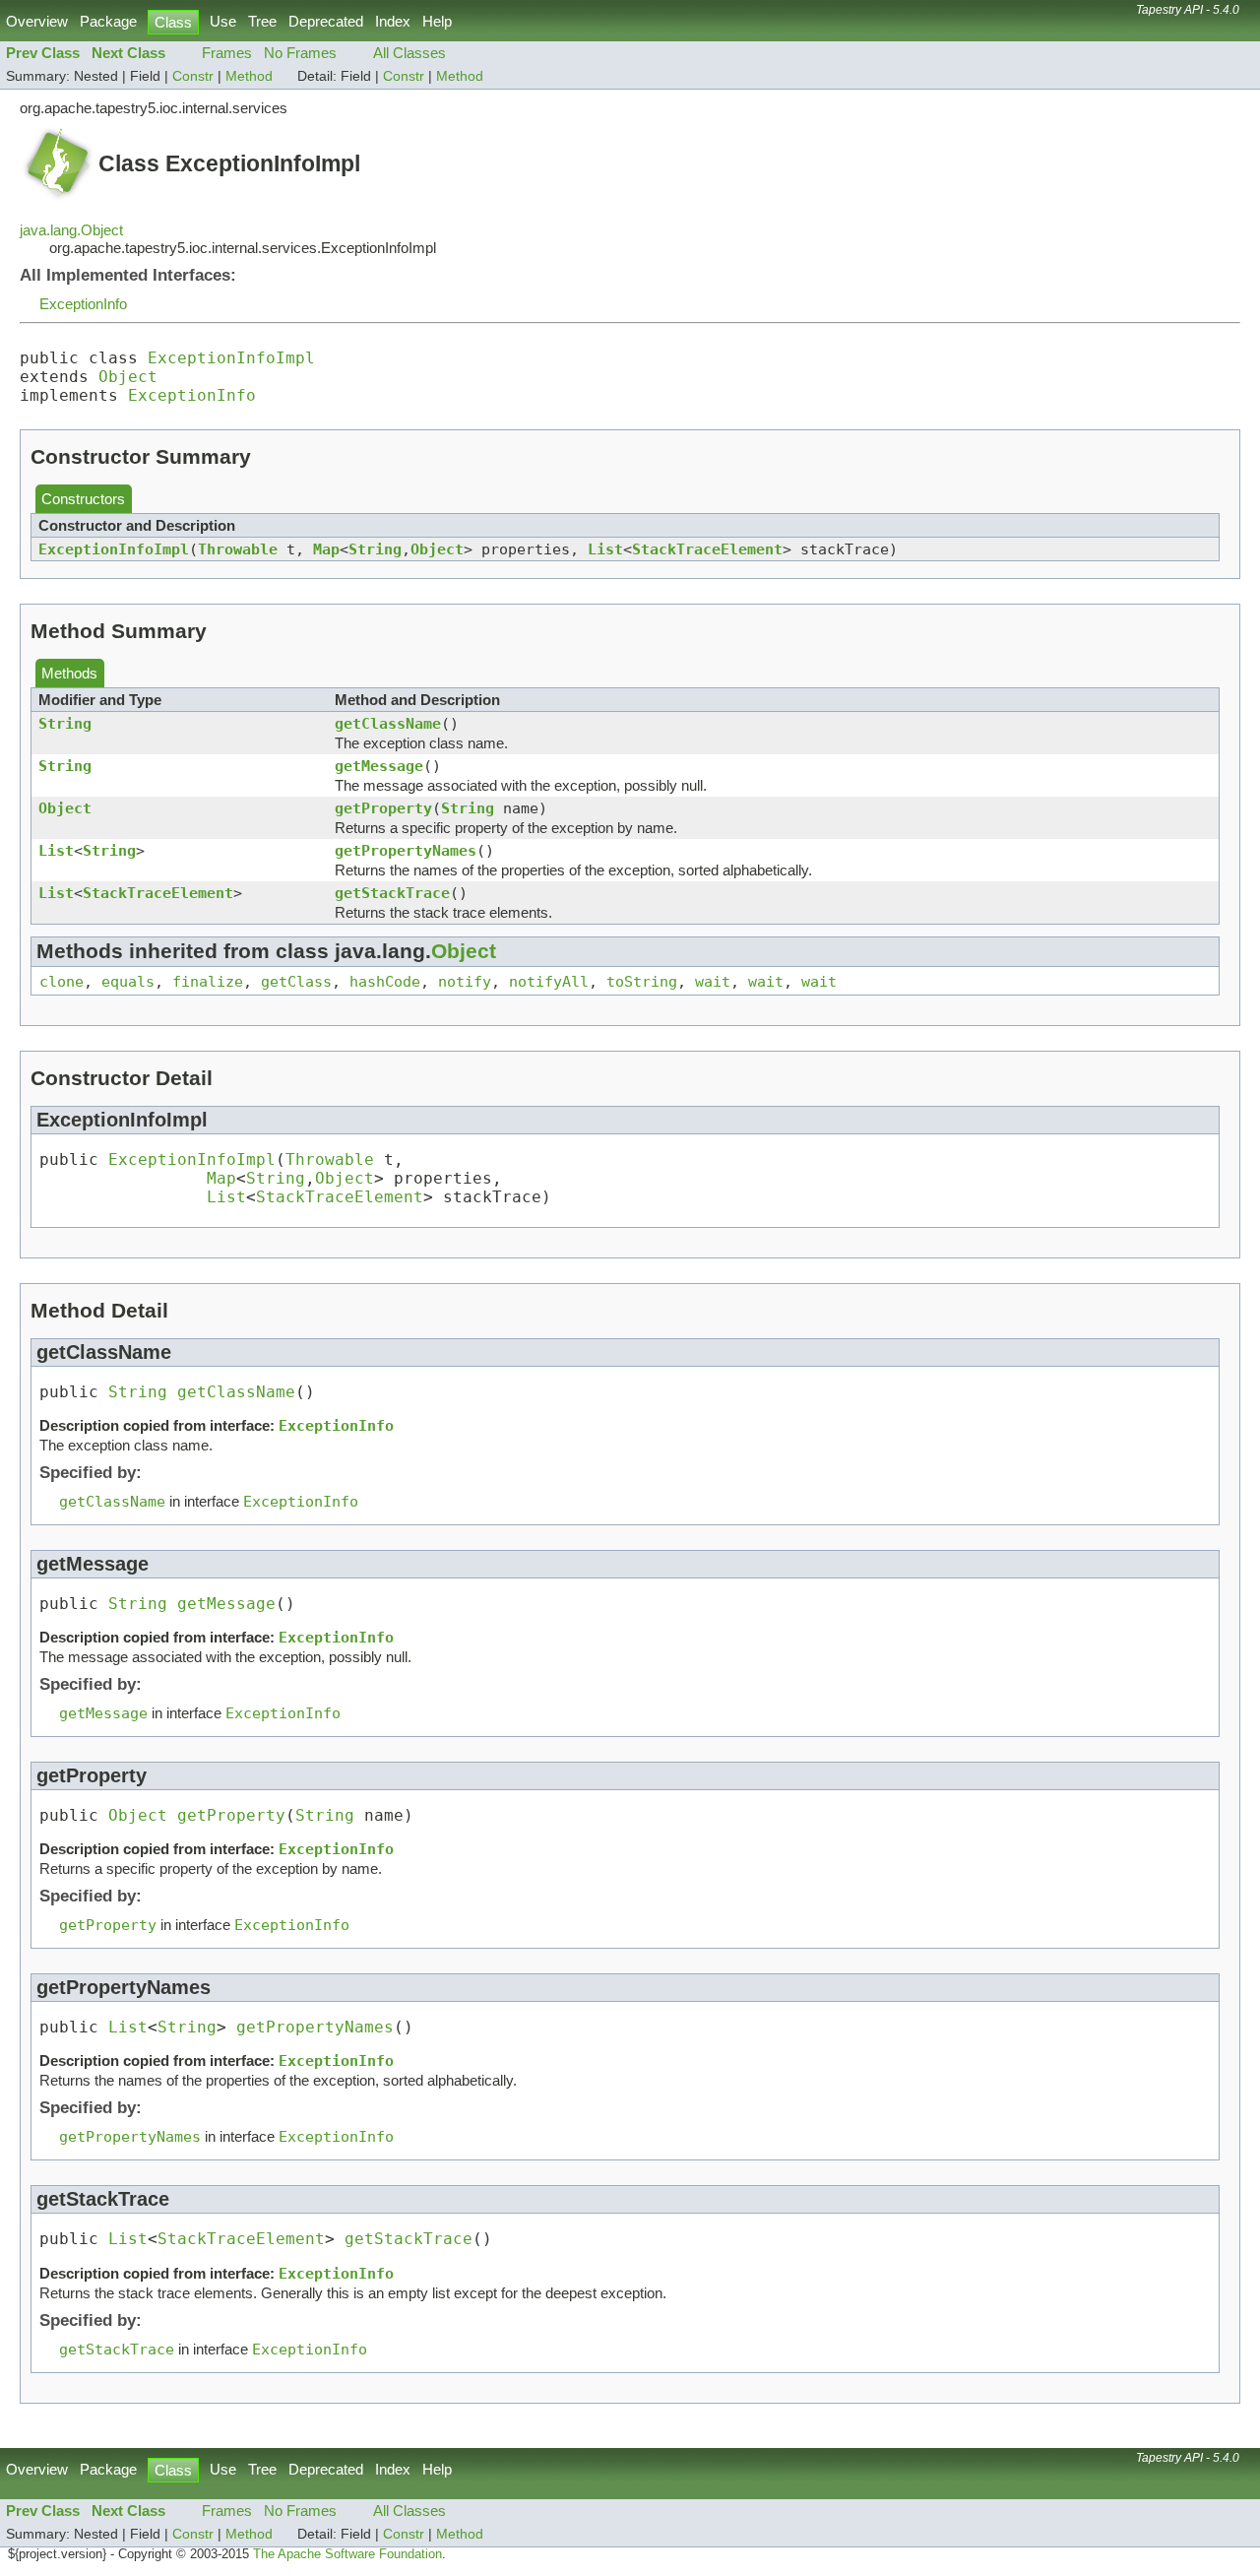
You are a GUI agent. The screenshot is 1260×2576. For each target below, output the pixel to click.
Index (393, 21)
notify (465, 981)
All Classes (409, 53)
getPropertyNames (406, 850)
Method (249, 76)
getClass (296, 981)
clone (62, 981)
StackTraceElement (707, 549)
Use (223, 21)
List (605, 549)
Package (108, 21)
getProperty (383, 808)
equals (128, 981)
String (375, 549)
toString (642, 981)
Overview (37, 21)
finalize (208, 981)
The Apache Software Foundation (347, 2554)
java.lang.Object (71, 230)
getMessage (379, 766)
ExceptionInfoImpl (231, 358)
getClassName (388, 723)
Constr (193, 76)
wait (713, 981)
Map (326, 549)
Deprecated (326, 21)
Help (437, 21)
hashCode (385, 981)
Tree (262, 21)
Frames (227, 53)
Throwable (238, 549)
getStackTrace (392, 893)
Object (128, 377)
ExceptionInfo (83, 304)
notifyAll (549, 981)
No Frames (300, 53)
